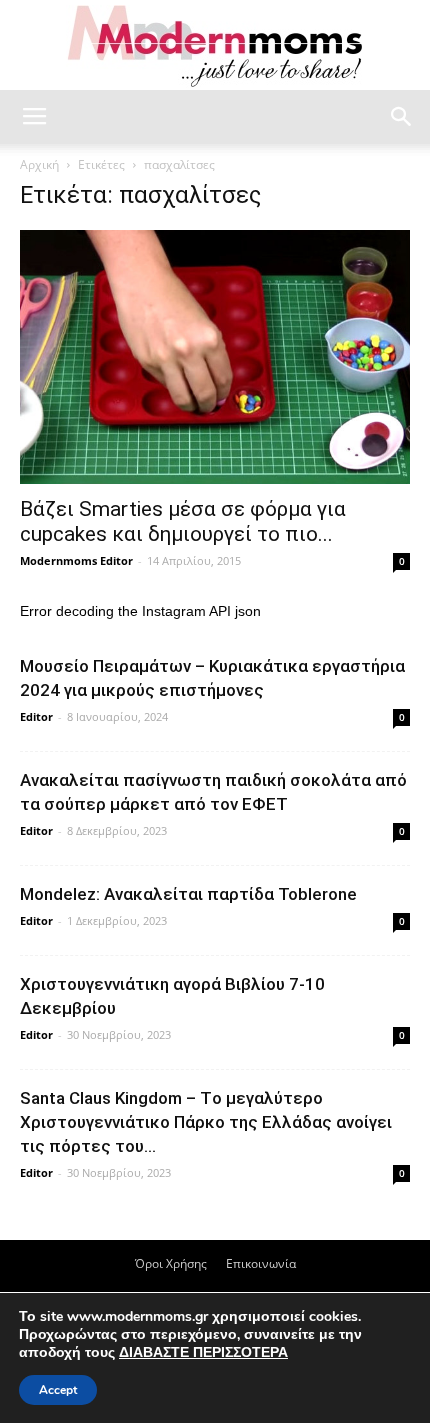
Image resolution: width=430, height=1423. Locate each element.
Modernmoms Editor (76, 560)
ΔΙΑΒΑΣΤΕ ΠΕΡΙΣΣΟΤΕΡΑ (203, 1352)
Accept (58, 1390)
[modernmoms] (215, 46)
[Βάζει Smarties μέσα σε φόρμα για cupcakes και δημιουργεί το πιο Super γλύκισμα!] (215, 357)
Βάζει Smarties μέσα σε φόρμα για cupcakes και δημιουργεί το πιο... (183, 521)
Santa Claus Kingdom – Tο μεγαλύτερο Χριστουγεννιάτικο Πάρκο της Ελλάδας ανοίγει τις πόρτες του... (206, 1122)
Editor (36, 716)
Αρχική (39, 164)
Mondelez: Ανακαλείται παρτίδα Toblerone (188, 894)
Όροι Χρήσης (171, 1263)
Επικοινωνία (261, 1263)
